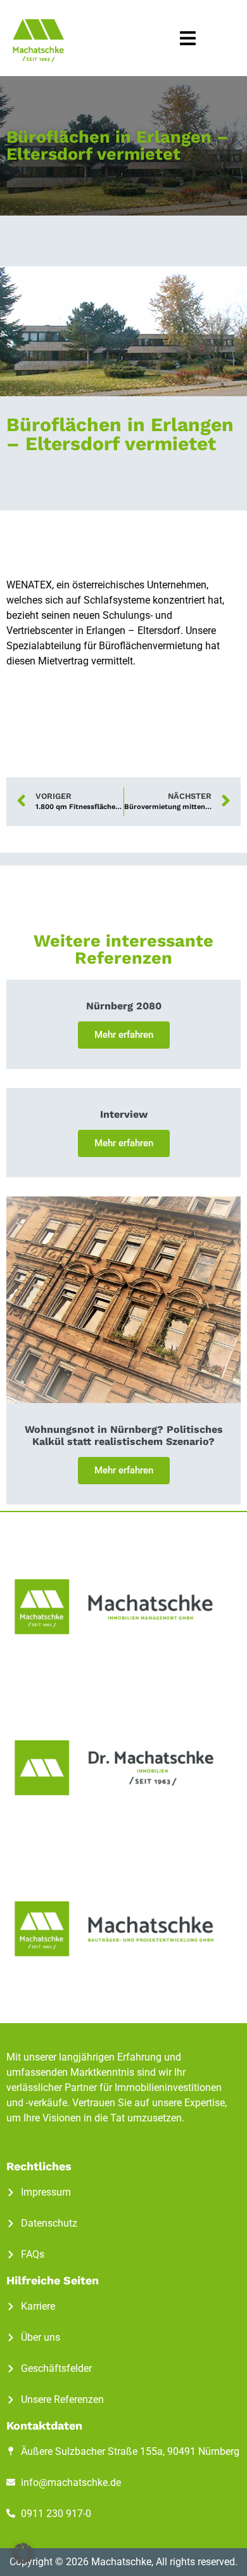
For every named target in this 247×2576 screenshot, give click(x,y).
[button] (188, 38)
